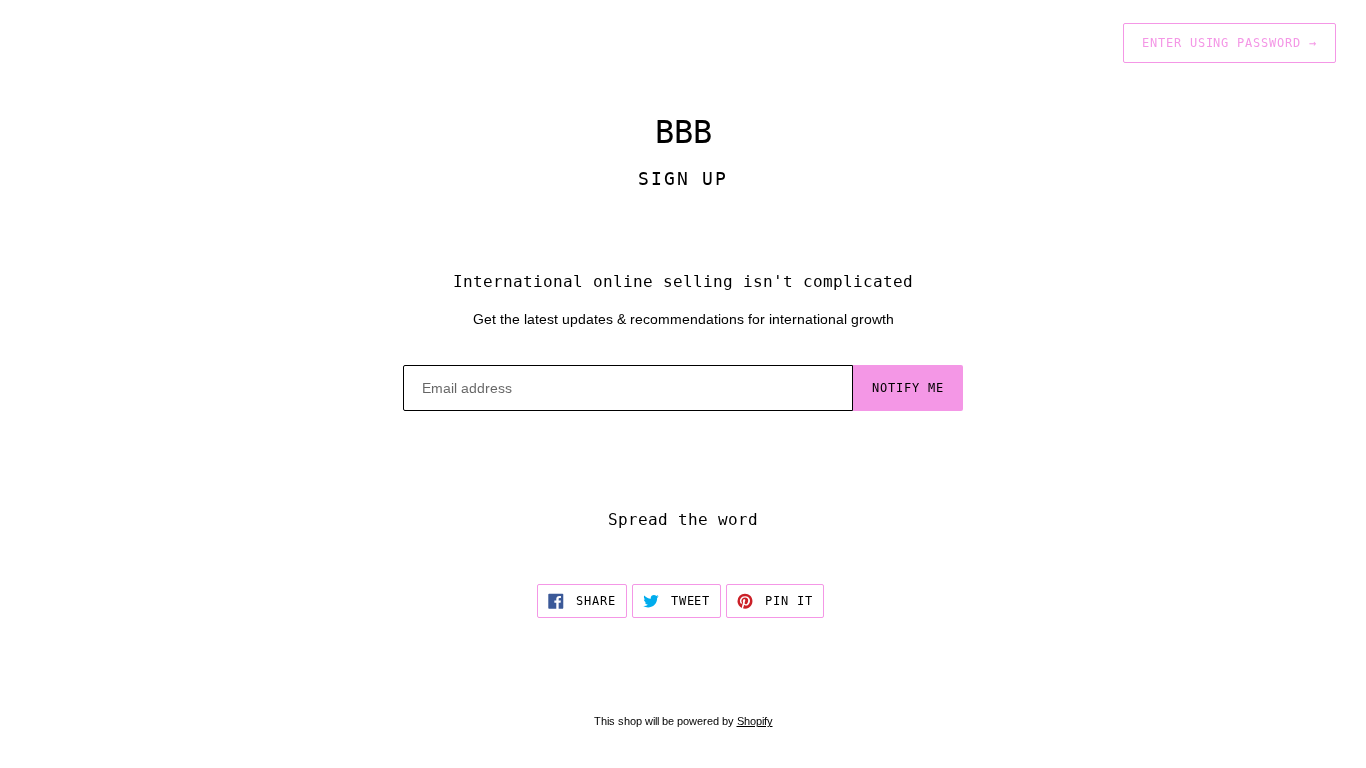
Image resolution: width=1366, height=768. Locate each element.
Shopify (755, 721)
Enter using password (1229, 43)
